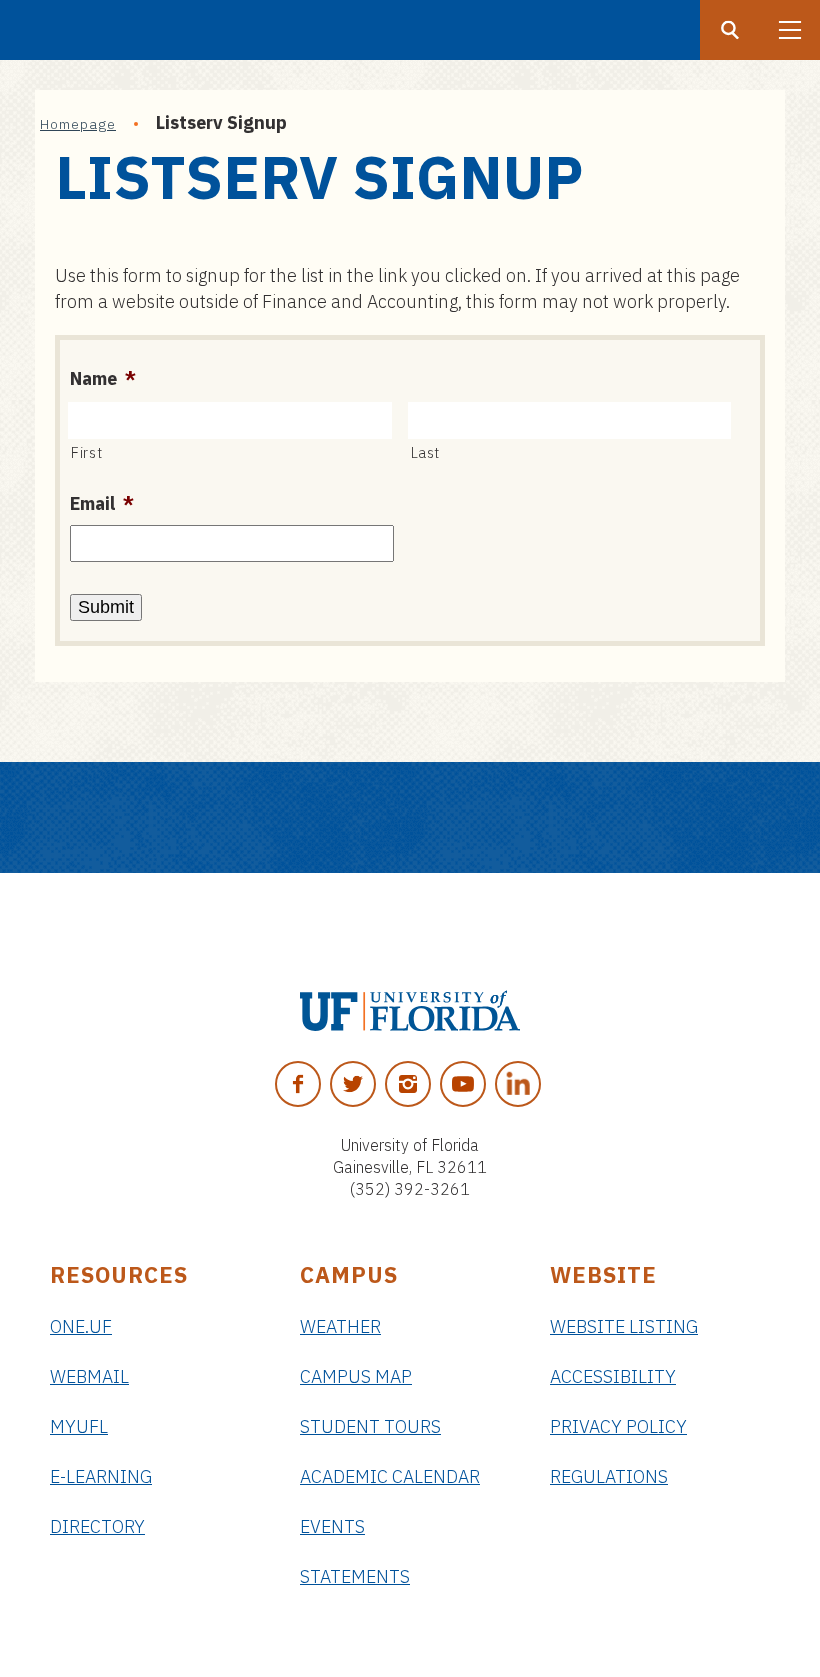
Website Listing (624, 1326)
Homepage (78, 124)
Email (102, 503)
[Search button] (730, 30)
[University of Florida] (410, 1011)
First (86, 452)
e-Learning (101, 1476)
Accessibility (613, 1376)
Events (332, 1526)
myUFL (79, 1426)
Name (103, 378)
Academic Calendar (390, 1476)
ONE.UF (81, 1326)
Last (426, 452)
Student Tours (370, 1426)
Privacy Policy (618, 1426)
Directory (97, 1526)
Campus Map (356, 1376)
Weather (340, 1326)
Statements (355, 1576)
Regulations (609, 1476)
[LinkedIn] (518, 1084)
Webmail (89, 1376)
